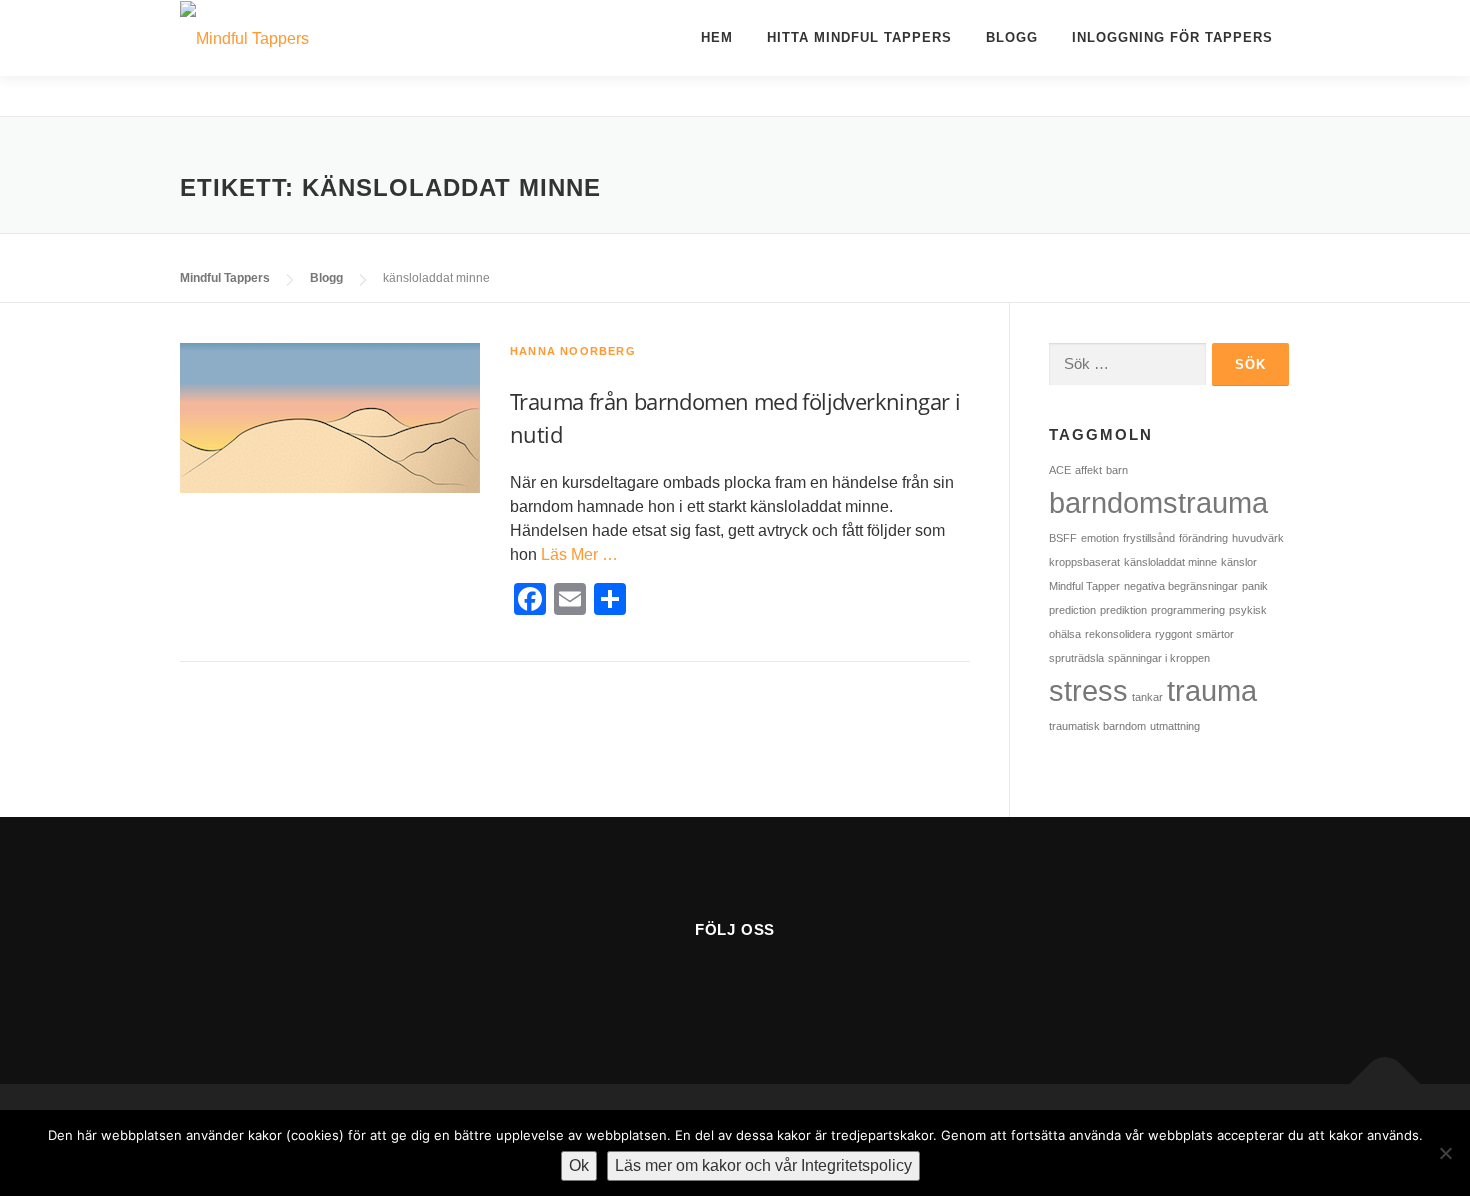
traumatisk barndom (1097, 726)
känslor (1239, 562)
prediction (1072, 610)
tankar (1147, 697)
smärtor (1215, 634)
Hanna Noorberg (573, 351)
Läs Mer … (579, 554)
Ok (579, 1165)
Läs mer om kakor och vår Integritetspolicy (763, 1165)
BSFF (1063, 538)
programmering (1188, 610)
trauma (1212, 690)
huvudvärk (1258, 538)
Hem (717, 37)
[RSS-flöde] (784, 981)
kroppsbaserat (1084, 562)
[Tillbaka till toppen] (1385, 1084)
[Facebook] (686, 981)
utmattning (1175, 726)
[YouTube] (735, 981)
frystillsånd (1149, 538)
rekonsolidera (1118, 634)
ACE (1060, 470)
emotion (1100, 538)
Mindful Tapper (1084, 586)
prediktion (1123, 610)
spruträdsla (1076, 658)
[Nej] (1445, 1153)
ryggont (1173, 634)
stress (1088, 690)
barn (1117, 470)
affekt (1088, 470)
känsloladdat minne (1170, 562)
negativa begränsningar (1181, 586)
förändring (1203, 538)
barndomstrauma (1158, 502)
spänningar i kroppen (1159, 658)
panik (1255, 586)
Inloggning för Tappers (1172, 37)
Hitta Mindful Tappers (859, 37)
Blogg (1012, 37)
